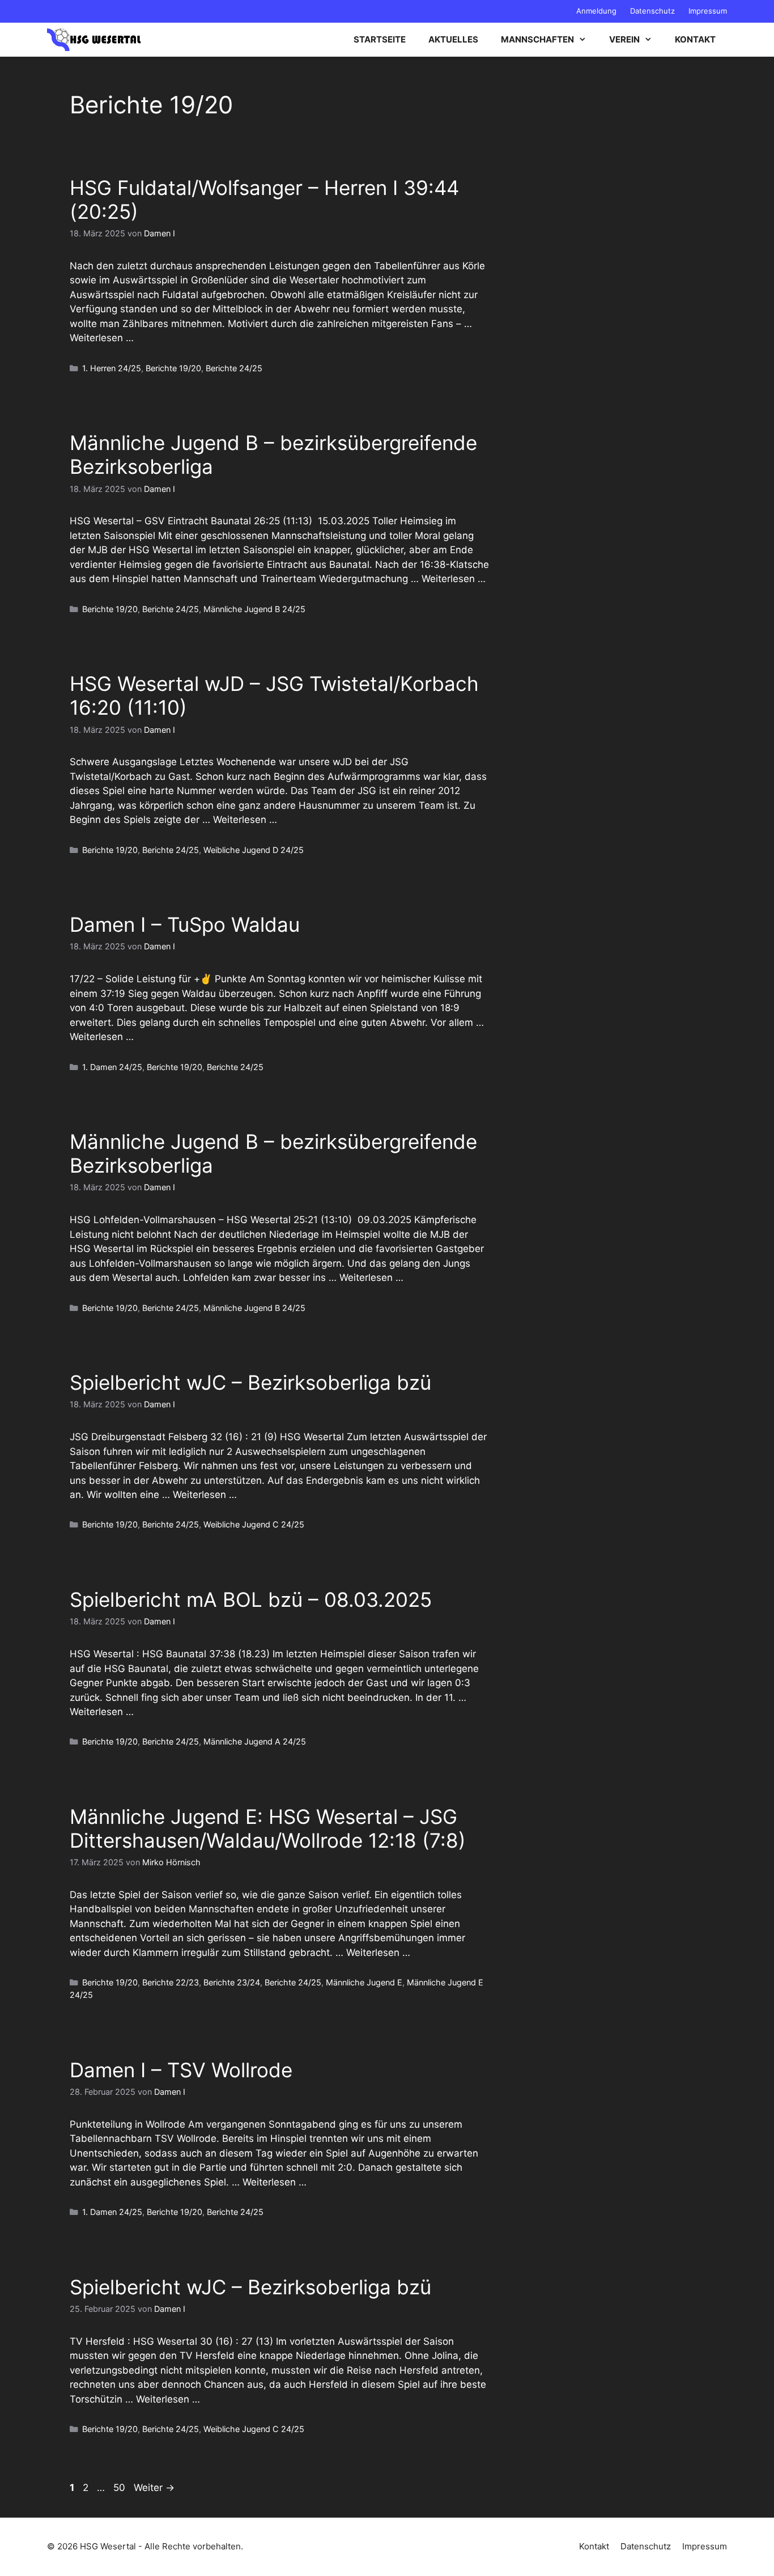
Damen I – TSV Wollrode (181, 2070)
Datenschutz (652, 11)
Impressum (708, 11)
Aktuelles (453, 39)
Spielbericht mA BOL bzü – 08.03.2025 (251, 1599)
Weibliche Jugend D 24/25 (254, 850)
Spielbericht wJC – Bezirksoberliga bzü (250, 1382)
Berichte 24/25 (234, 368)
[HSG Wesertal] (94, 40)
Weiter (154, 2488)
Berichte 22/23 (171, 1982)
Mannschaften (537, 39)
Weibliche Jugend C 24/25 (254, 1524)
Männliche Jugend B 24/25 (254, 609)
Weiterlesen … (102, 338)
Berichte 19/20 (173, 368)
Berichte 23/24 (232, 1982)
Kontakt (695, 39)
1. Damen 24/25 (112, 1067)
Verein (624, 39)
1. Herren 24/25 (112, 368)
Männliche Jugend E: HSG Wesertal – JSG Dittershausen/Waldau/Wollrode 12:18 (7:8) (268, 1828)
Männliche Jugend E (364, 1982)
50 (120, 2488)
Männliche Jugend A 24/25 (255, 1741)
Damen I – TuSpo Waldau (185, 924)
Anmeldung (596, 11)
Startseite (380, 39)
